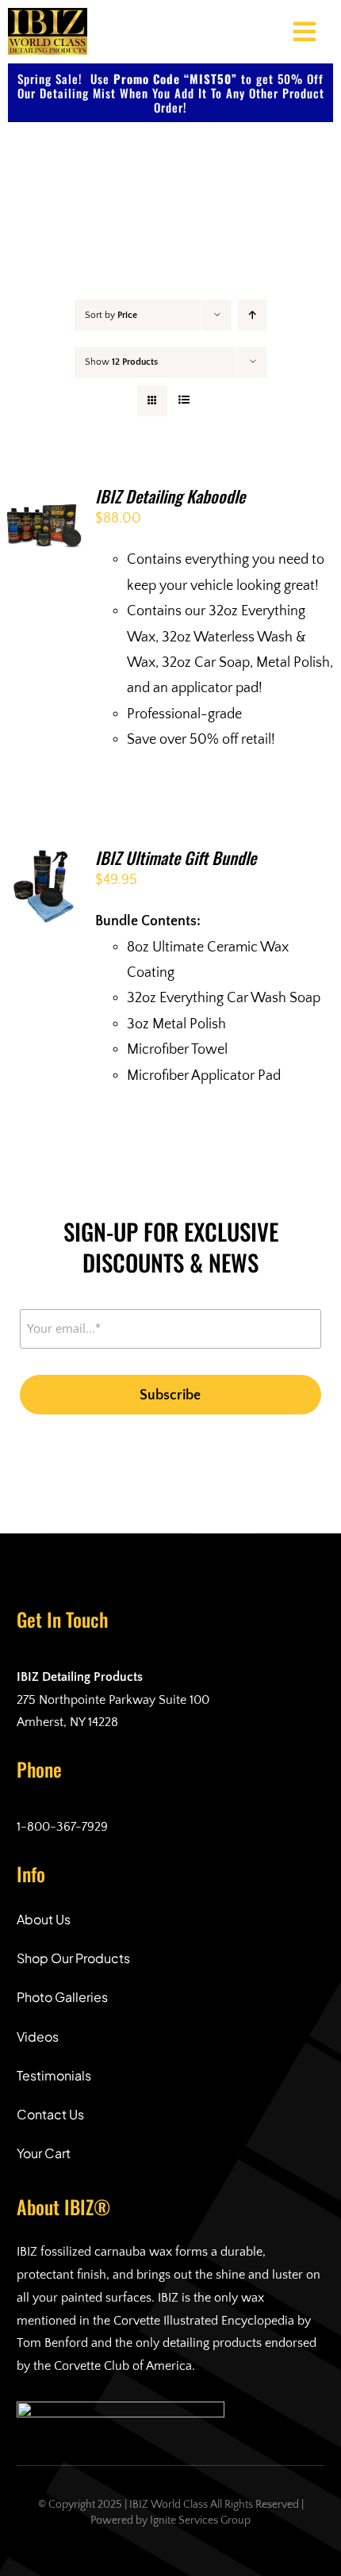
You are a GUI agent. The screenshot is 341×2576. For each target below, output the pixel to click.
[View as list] (184, 401)
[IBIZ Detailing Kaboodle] (44, 500)
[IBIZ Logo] (48, 15)
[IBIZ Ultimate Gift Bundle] (44, 861)
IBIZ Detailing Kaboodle (170, 496)
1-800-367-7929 (62, 1827)
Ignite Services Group (200, 2520)
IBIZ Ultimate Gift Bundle (176, 857)
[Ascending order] (253, 315)
